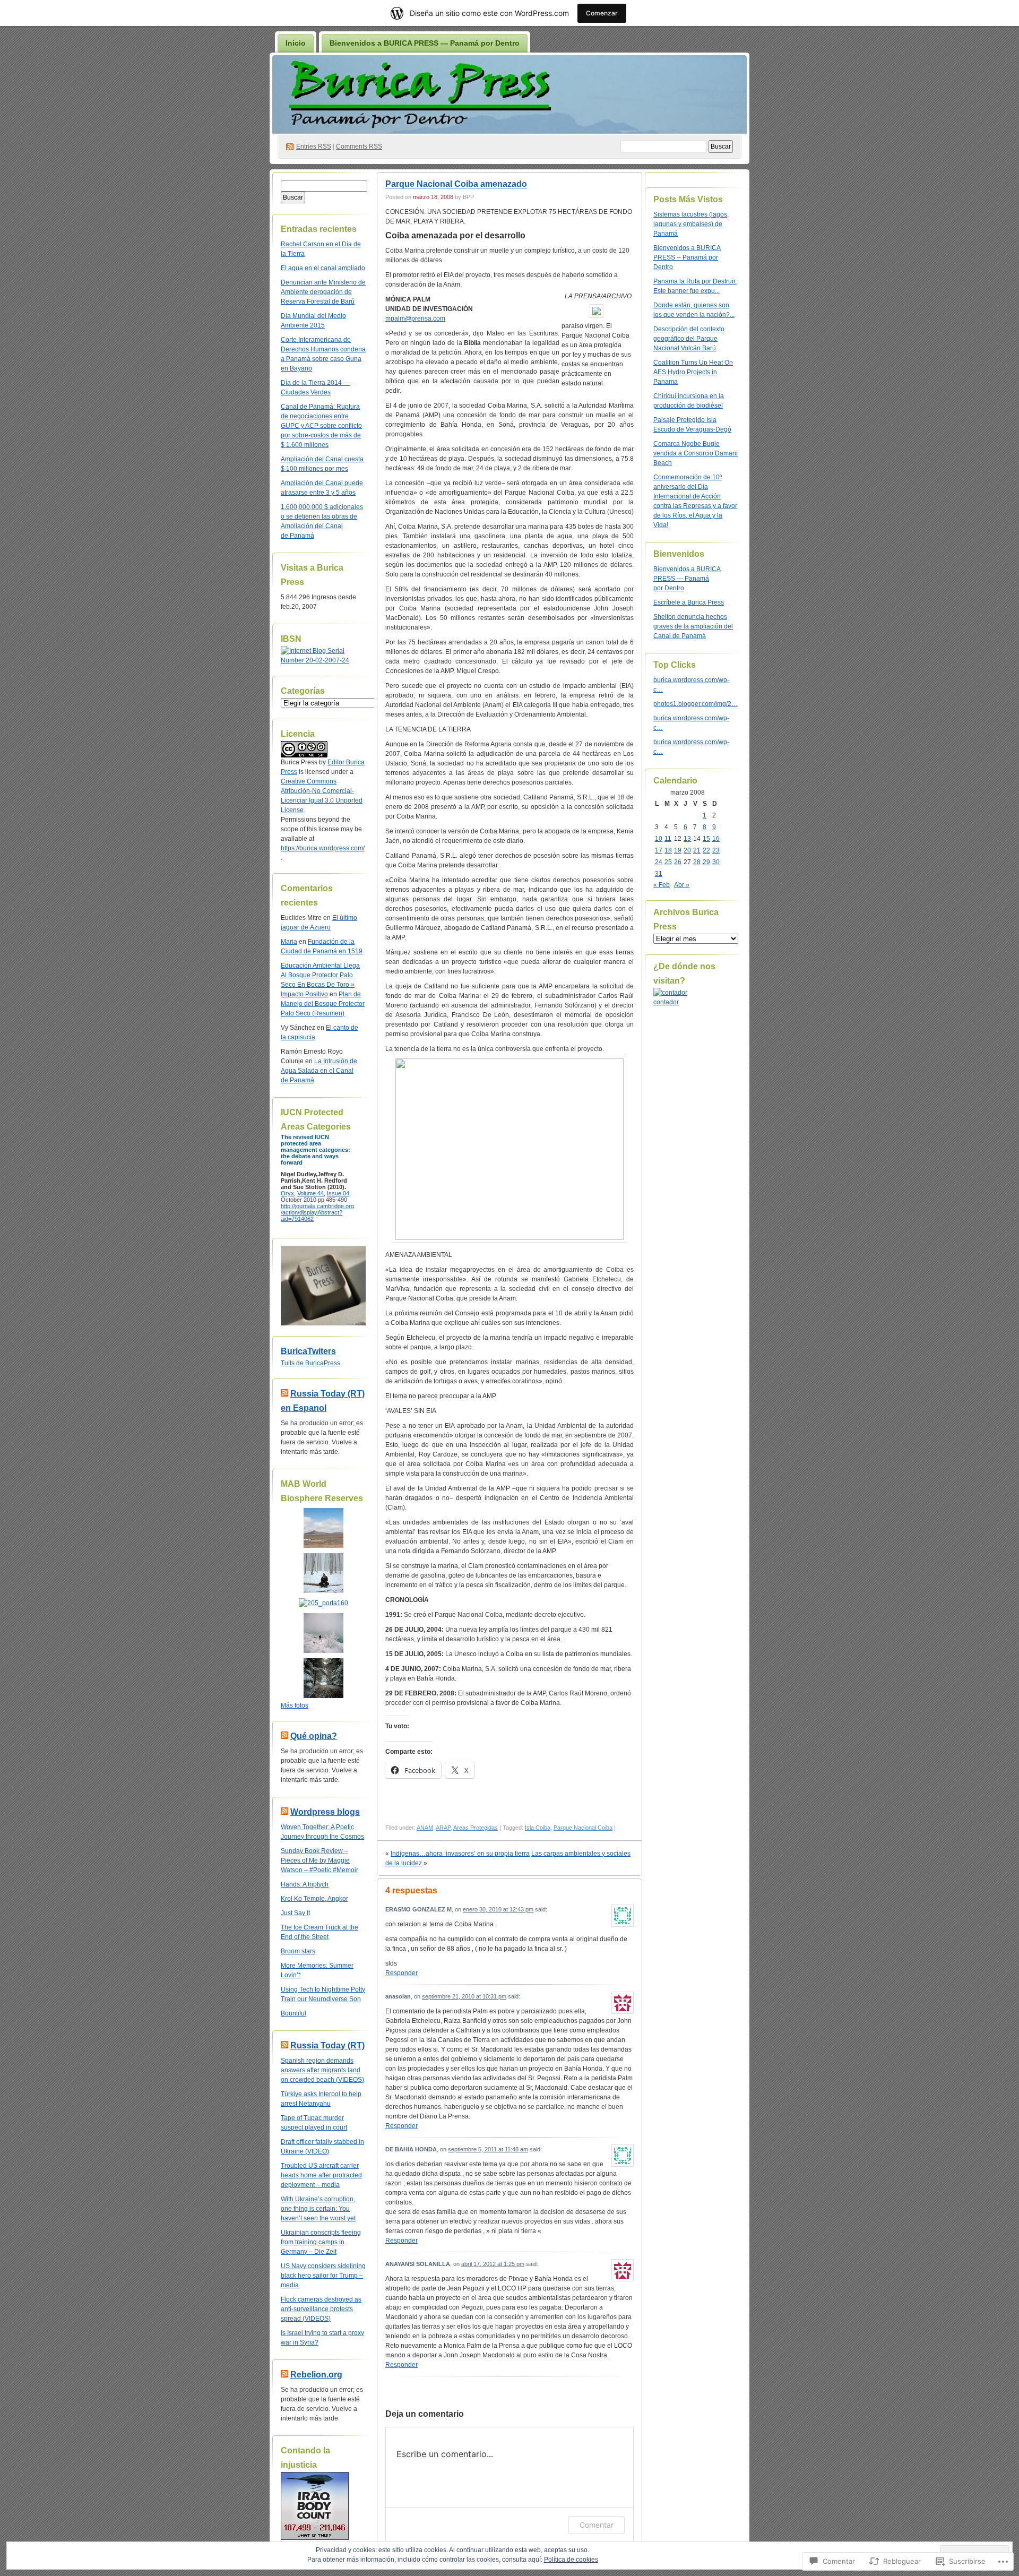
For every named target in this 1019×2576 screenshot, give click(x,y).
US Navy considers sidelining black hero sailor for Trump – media (323, 2276)
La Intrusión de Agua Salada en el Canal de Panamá (319, 1071)
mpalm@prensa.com (415, 318)
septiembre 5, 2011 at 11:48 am (488, 2149)
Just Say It (295, 1913)
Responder (401, 1973)
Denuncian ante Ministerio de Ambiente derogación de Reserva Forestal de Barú (323, 292)
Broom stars (298, 1951)
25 (668, 862)
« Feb (662, 885)
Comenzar (602, 13)
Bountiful (293, 2013)
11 (668, 839)
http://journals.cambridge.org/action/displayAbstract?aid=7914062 (317, 1212)
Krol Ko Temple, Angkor (314, 1899)
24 (659, 862)
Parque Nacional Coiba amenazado (456, 184)
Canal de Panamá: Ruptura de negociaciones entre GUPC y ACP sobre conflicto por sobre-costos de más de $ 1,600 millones (321, 426)
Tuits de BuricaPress (310, 1363)
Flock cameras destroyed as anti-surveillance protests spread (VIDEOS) (321, 2309)
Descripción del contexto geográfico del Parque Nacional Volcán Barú (689, 339)
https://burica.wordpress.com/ (323, 848)
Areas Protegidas (476, 1828)
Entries (314, 147)
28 (697, 862)
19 (678, 850)
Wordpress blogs (325, 1812)
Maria (289, 942)
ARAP (443, 1828)
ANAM (425, 1828)
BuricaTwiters (308, 1351)
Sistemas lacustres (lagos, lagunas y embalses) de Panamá (691, 224)
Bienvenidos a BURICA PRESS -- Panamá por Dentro (687, 257)
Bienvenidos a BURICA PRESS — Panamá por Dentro (425, 43)
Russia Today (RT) (327, 2045)
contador (666, 1002)
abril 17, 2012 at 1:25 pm (493, 2264)
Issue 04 (338, 1193)
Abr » (682, 885)
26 (678, 862)
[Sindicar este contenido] (284, 1394)
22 (706, 850)
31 (659, 874)
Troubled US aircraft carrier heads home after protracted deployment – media (321, 2175)
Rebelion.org (316, 2375)
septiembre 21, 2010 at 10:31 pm (464, 1996)
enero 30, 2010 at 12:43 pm (498, 1909)
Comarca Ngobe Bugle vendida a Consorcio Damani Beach (696, 453)
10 (659, 839)
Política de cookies (571, 2560)
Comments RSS (359, 147)
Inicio (296, 43)
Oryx (287, 1193)
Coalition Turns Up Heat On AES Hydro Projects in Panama (693, 372)
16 (716, 839)
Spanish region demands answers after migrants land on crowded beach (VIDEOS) (322, 2070)
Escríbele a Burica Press (689, 602)
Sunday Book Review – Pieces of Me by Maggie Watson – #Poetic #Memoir (319, 1860)
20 (687, 850)
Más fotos (295, 1705)
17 (659, 850)
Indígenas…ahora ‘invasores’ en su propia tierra (460, 1854)
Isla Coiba (538, 1828)
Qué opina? (314, 1736)
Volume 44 (310, 1193)
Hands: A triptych (305, 1884)
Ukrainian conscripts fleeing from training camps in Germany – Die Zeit (321, 2242)
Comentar (597, 2525)
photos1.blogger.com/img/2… (696, 704)
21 (697, 850)
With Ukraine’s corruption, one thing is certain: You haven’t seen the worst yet (318, 2209)
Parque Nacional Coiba (583, 1828)
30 (716, 862)
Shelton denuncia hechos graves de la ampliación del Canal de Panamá (693, 626)
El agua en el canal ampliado (323, 268)
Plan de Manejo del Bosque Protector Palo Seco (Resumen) (323, 1004)
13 (687, 839)
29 (706, 862)
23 (716, 850)
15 (706, 839)
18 (668, 850)
